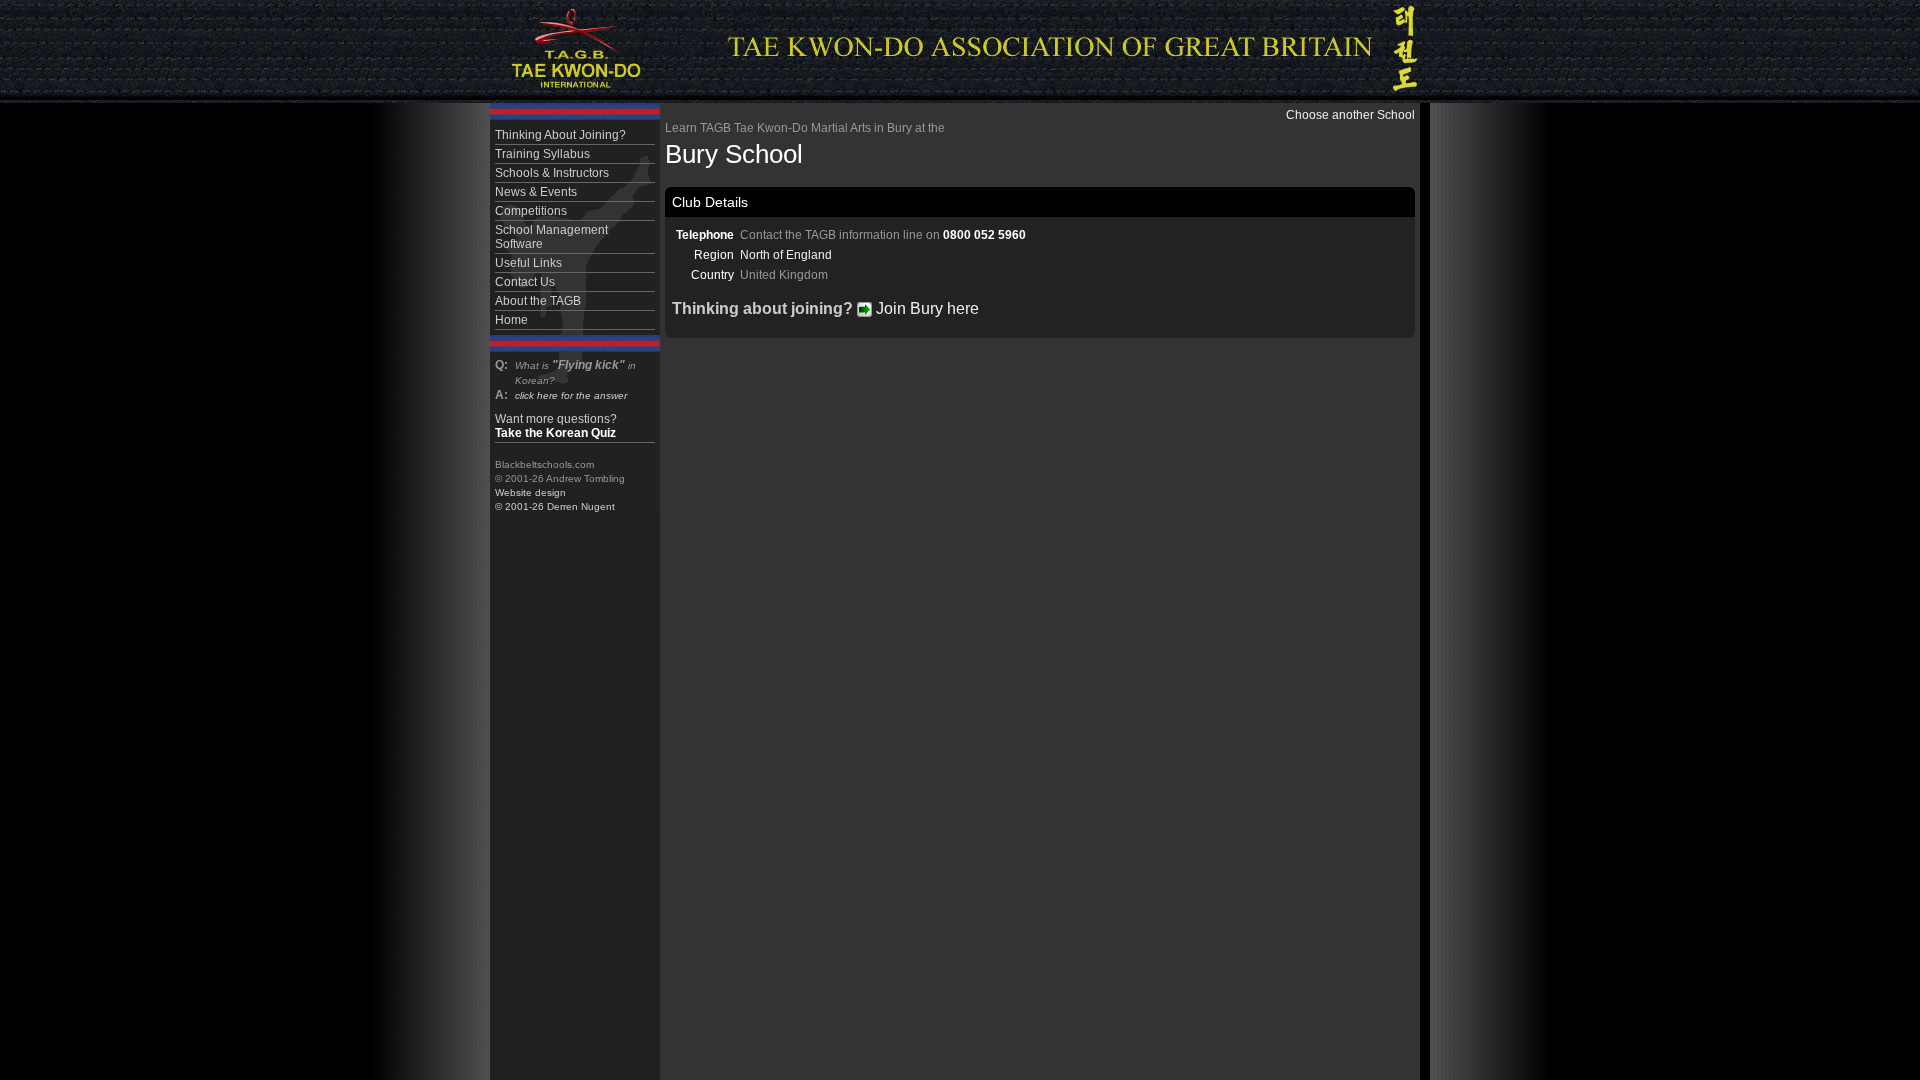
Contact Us (525, 282)
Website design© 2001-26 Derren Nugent (555, 499)
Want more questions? (556, 426)
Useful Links (528, 263)
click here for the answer (571, 395)
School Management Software (551, 237)
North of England (786, 255)
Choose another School (1350, 115)
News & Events (536, 192)
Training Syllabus (542, 154)
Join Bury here (925, 308)
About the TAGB (538, 301)
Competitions (531, 211)
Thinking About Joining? (560, 135)
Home (511, 320)
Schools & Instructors (552, 173)
